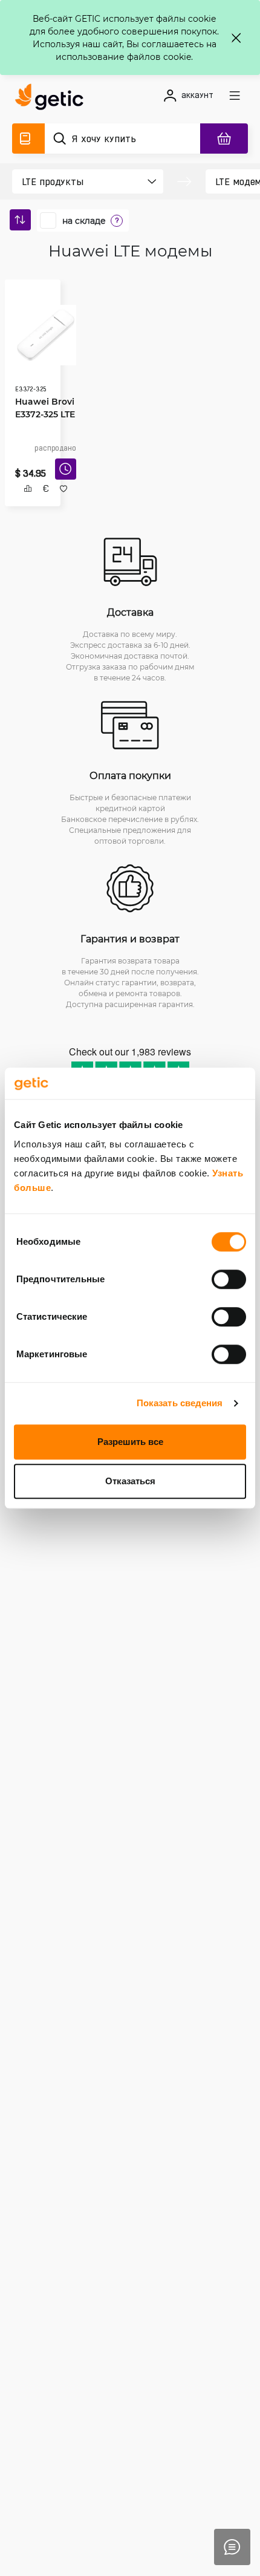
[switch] (229, 1279)
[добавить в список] (59, 502)
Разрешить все (130, 1442)
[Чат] (232, 2547)
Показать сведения (180, 1403)
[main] (53, 99)
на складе (84, 221)
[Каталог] (28, 139)
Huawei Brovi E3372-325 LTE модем (41, 410)
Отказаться (130, 1481)
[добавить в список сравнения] (23, 502)
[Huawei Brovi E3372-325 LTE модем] (41, 331)
